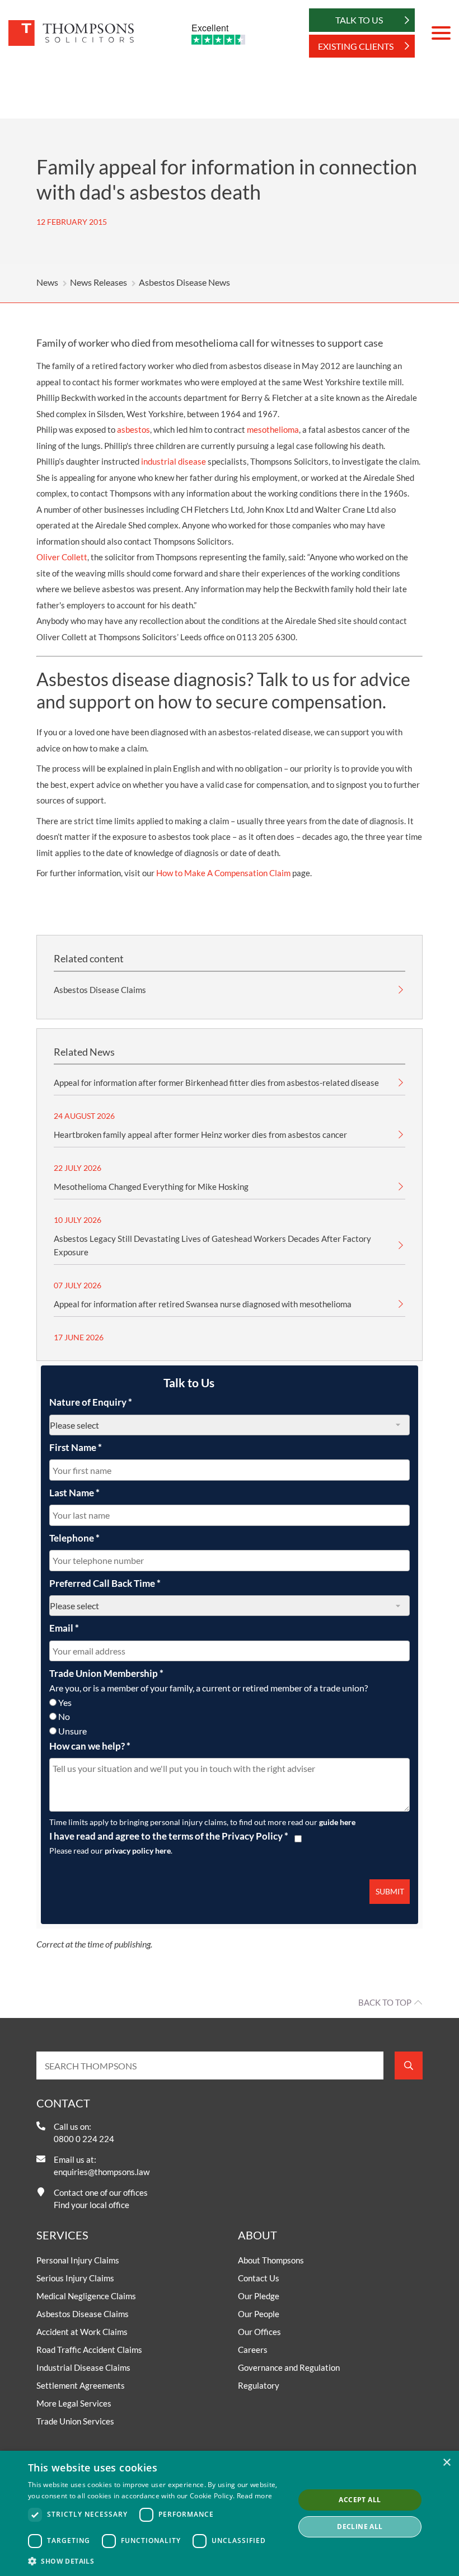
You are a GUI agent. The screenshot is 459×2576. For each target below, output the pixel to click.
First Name (76, 1447)
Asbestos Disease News (184, 282)
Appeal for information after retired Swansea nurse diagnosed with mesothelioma (203, 1304)
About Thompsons (271, 2260)
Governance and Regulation (289, 2367)
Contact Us (259, 2278)
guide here (337, 1822)
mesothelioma (273, 429)
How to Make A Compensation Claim (223, 873)
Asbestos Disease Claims (100, 990)
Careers (253, 2350)
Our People (259, 2314)
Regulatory (259, 2385)
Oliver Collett (62, 557)
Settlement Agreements (81, 2385)
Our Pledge (259, 2296)
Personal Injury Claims (78, 2260)
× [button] (446, 2463)
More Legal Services (74, 2403)
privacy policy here (138, 1851)
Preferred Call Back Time (105, 1583)
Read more (255, 2496)
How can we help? (90, 1746)
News (47, 282)
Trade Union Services (75, 2421)
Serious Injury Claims (75, 2278)
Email (64, 1628)
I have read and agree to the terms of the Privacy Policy (169, 1836)
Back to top (385, 2002)
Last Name (74, 1493)
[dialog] (230, 2513)
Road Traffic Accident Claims (89, 2350)
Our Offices (259, 2332)
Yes (65, 1702)
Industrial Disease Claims (83, 2367)
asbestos (134, 429)
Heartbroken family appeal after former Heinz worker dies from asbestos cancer (200, 1135)
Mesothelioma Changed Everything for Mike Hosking (151, 1187)
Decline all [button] (360, 2527)
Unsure (72, 1731)
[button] (157, 2561)
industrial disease (174, 461)
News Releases (99, 282)
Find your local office (92, 2205)
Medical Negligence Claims (86, 2296)
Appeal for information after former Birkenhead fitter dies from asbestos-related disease (216, 1083)
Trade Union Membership (106, 1673)
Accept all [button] (360, 2500)
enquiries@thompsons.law (102, 2172)
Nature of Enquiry (91, 1402)
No (64, 1716)
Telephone (74, 1538)
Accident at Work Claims (82, 2332)
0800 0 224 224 (84, 2139)
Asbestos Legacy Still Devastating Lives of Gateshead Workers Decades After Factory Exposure (212, 1245)
